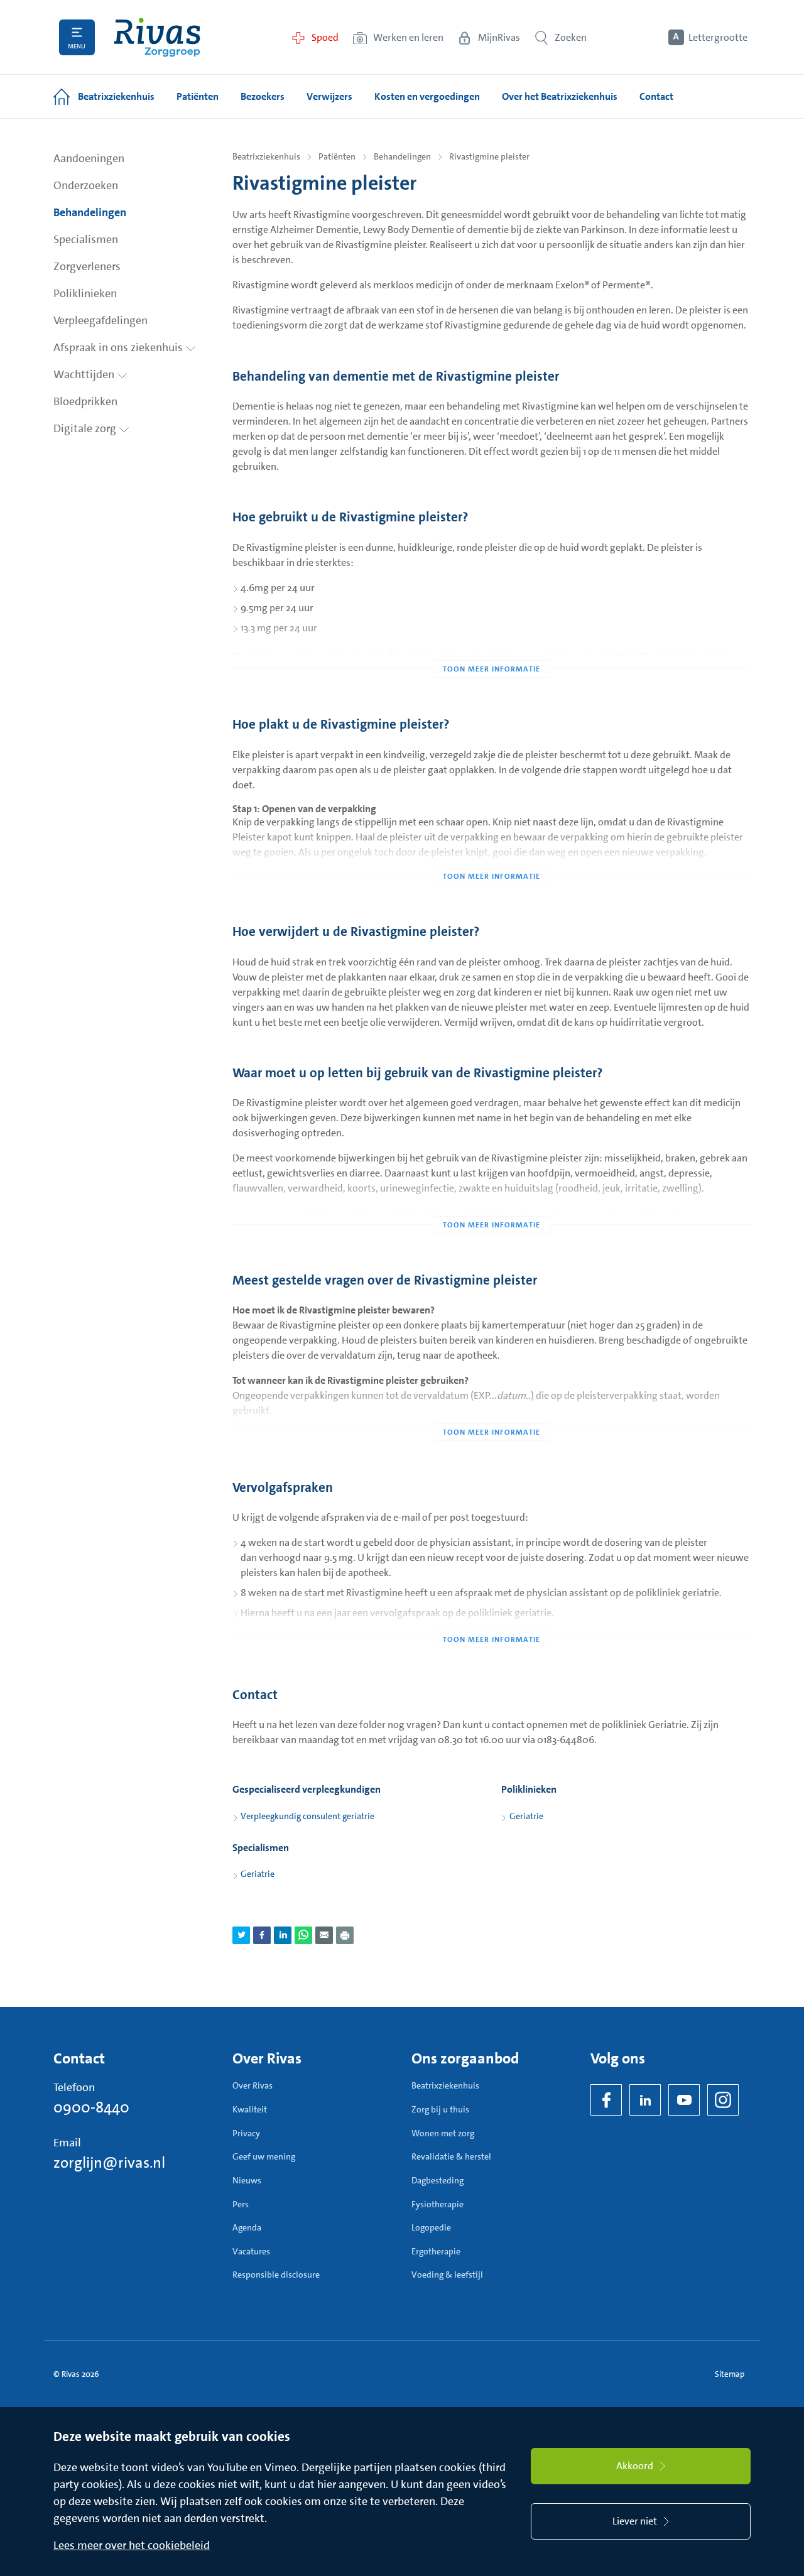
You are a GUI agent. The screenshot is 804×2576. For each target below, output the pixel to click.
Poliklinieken (85, 293)
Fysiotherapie (437, 2204)
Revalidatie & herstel (451, 2156)
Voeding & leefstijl (447, 2274)
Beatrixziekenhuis (266, 156)
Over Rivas (253, 2085)
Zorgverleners (87, 266)
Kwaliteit (250, 2109)
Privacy (246, 2133)
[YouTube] (684, 2100)
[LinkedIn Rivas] (645, 2100)
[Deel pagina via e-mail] (324, 1935)
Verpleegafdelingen (100, 320)
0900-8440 (91, 2107)
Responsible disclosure (276, 2274)
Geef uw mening (264, 2156)
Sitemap (730, 2374)
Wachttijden (85, 374)
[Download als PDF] (345, 1935)
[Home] (157, 37)
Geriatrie (526, 1816)
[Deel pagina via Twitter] (241, 1935)
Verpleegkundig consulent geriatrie (307, 1816)
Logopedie (431, 2227)
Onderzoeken (86, 185)
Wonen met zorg (443, 2133)
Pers (241, 2204)
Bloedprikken (85, 401)
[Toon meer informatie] (492, 644)
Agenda (247, 2227)
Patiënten (337, 156)
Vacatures (251, 2251)
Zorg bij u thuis (440, 2109)
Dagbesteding (437, 2180)
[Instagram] (723, 2100)
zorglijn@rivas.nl (109, 2163)
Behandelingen (90, 212)
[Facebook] (606, 2100)
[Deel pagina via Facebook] (262, 1935)
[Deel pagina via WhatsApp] (303, 1935)
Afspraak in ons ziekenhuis (119, 347)
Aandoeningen (89, 158)
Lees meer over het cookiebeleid (132, 2545)
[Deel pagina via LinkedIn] (283, 1935)
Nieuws (247, 2180)
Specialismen (86, 239)
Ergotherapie (436, 2251)
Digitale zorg (86, 428)
